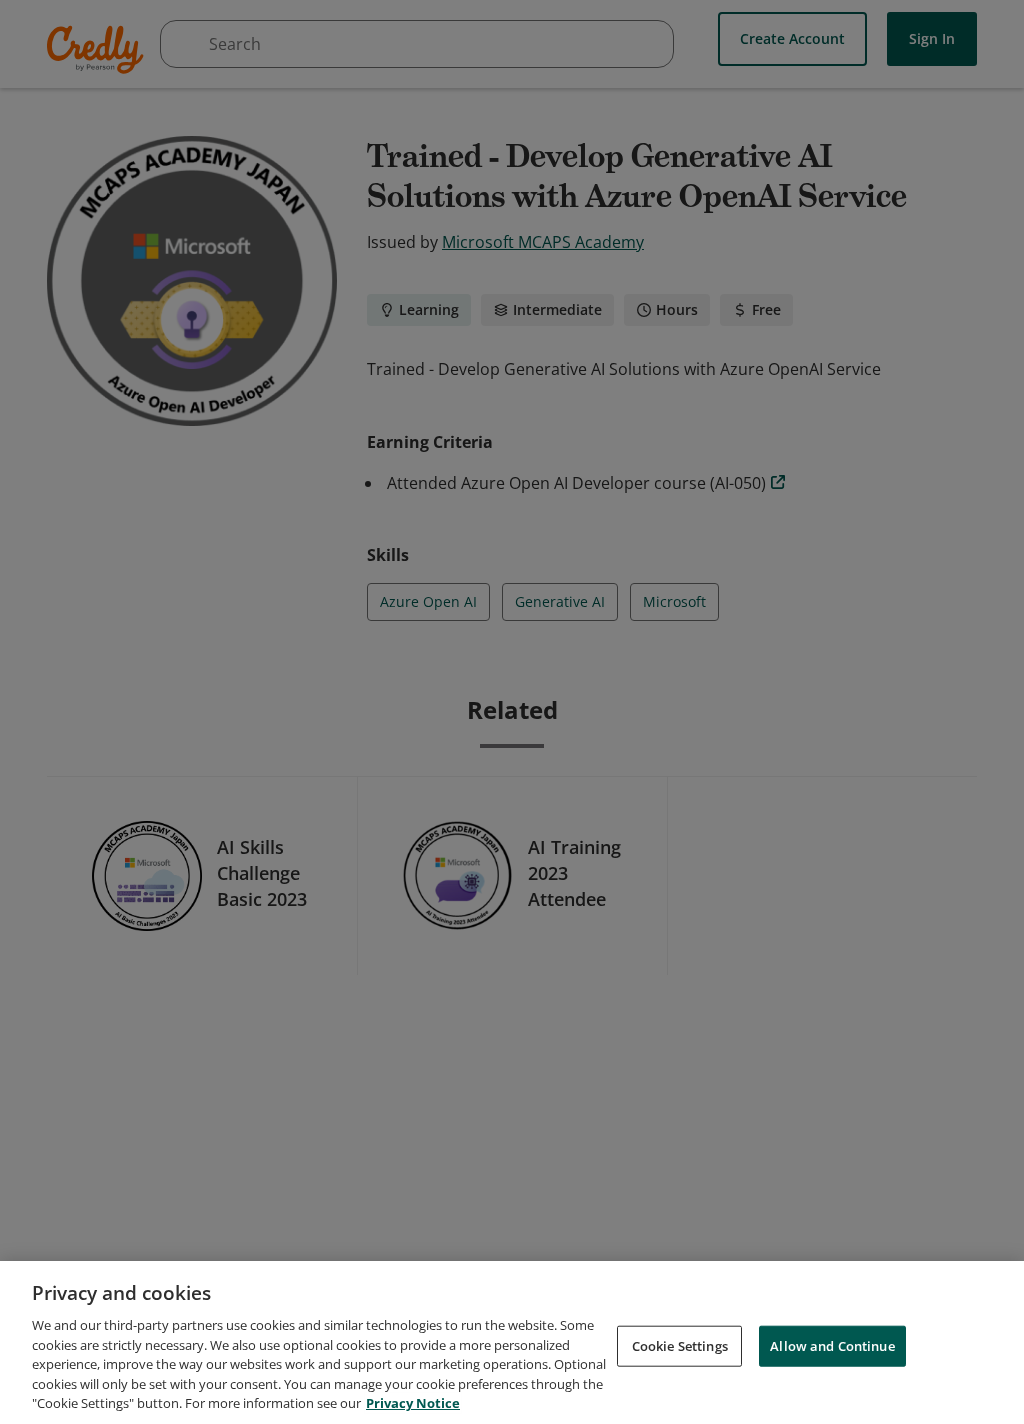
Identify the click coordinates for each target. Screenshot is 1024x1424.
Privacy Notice (413, 1403)
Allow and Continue (832, 1345)
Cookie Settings (680, 1345)
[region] (512, 1342)
